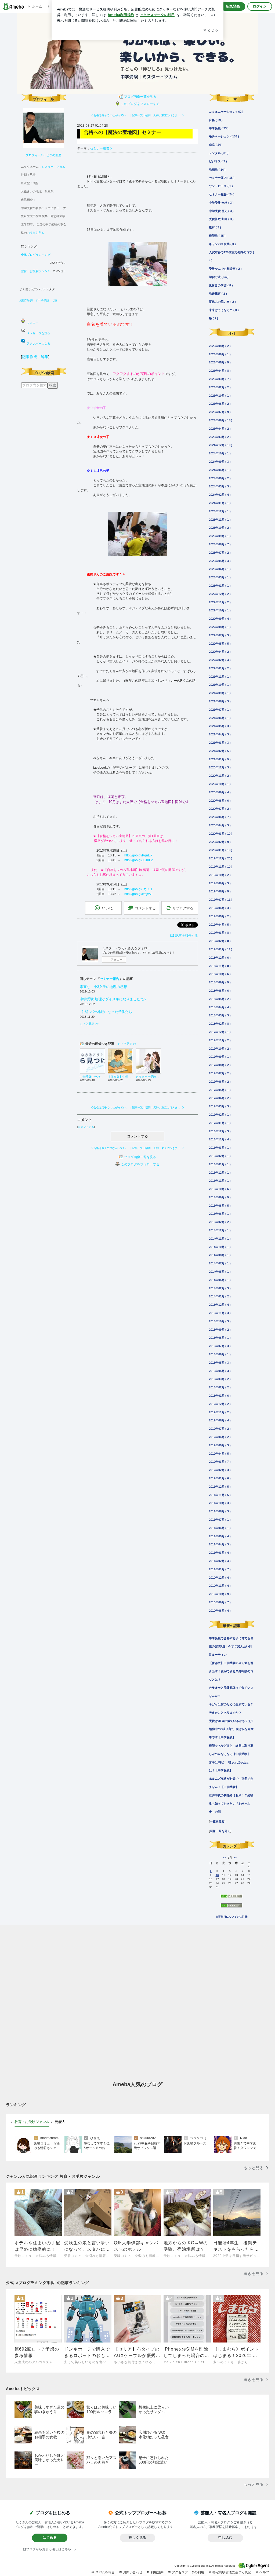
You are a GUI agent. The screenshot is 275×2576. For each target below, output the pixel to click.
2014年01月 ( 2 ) (220, 1296)
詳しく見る (137, 2537)
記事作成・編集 (35, 357)
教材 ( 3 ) (215, 227)
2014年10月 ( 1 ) (220, 1247)
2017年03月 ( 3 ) (220, 1106)
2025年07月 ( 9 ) (220, 412)
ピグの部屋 (54, 155)
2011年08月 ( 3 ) (220, 1511)
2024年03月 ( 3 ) (220, 486)
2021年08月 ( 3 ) (220, 701)
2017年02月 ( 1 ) (220, 1115)
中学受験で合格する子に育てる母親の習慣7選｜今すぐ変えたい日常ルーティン (231, 1647)
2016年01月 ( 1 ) (220, 1164)
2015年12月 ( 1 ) (220, 1173)
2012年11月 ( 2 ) (220, 1412)
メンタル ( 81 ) (219, 153)
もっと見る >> (89, 1024)
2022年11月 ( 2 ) (220, 602)
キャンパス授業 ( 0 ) (222, 244)
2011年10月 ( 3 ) (220, 1503)
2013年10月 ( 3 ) (220, 1321)
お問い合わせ (133, 2572)
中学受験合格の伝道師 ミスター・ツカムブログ (137, 53)
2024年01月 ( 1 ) (220, 503)
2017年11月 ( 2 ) (220, 1040)
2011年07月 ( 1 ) (220, 1520)
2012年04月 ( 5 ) (220, 1454)
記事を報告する (187, 936)
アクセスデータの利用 (188, 2572)
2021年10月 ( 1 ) (220, 685)
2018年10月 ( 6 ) (220, 974)
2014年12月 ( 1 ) (220, 1230)
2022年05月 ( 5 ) (220, 644)
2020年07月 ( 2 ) (220, 809)
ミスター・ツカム (53, 167)
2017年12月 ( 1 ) (220, 1032)
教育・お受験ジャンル (36, 271)
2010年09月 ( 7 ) (220, 1602)
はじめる (50, 2537)
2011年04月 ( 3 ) (220, 1544)
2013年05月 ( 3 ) (220, 1363)
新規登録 (233, 6)
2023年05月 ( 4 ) (220, 561)
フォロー (117, 959)
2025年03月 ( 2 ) (220, 437)
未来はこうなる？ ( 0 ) (224, 310)
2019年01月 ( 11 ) (221, 949)
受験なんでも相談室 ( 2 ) (225, 269)
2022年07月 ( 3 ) (220, 635)
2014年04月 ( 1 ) (220, 1280)
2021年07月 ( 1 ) (220, 710)
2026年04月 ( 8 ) (220, 371)
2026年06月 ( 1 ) (220, 354)
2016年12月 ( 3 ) (220, 1131)
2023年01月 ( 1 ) (220, 586)
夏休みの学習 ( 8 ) (221, 285)
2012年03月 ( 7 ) (220, 1462)
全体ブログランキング (36, 255)
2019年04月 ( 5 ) (220, 925)
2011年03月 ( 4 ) (220, 1553)
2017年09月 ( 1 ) (220, 1057)
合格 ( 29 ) (216, 120)
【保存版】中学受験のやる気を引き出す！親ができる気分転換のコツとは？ (231, 1671)
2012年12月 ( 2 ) (220, 1404)
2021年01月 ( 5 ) (220, 759)
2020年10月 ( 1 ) (220, 784)
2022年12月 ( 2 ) (220, 594)
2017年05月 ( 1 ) (220, 1090)
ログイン (260, 6)
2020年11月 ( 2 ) (220, 776)
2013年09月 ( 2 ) (220, 1330)
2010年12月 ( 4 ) (220, 1578)
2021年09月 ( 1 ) (220, 693)
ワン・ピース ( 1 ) (221, 186)
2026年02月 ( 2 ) (220, 387)
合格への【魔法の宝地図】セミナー (122, 132)
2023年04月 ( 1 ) (220, 569)
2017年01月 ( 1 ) (220, 1123)
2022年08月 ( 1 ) (220, 627)
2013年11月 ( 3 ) (220, 1313)
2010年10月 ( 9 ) (220, 1594)
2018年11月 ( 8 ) (220, 966)
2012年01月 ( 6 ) (220, 1478)
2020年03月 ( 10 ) (221, 834)
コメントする (137, 1136)
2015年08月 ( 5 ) (220, 1206)
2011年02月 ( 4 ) (220, 1561)
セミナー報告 (100, 148)
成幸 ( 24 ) (216, 145)
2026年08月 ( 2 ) (220, 346)
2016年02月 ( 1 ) (220, 1156)
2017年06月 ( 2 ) (220, 1082)
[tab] (32, 2122)
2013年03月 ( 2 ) (220, 1379)
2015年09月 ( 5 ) (220, 1197)
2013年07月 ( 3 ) (220, 1346)
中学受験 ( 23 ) (219, 128)
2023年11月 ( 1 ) (220, 520)
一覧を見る (217, 1821)
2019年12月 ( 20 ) (221, 858)
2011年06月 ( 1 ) (220, 1528)
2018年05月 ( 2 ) (220, 999)
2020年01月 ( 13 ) (221, 850)
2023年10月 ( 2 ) (220, 528)
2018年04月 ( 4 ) (220, 1007)
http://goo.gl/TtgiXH (138, 889)
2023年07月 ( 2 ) (220, 553)
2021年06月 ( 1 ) (220, 718)
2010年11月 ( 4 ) (220, 1586)
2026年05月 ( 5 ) (220, 362)
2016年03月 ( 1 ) (220, 1148)
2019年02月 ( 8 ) (220, 941)
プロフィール (35, 155)
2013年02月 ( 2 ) (220, 1387)
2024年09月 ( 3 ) (220, 462)
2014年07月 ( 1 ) (220, 1263)
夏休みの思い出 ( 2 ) (222, 302)
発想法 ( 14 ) (217, 170)
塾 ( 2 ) (214, 318)
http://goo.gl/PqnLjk (138, 855)
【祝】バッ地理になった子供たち (106, 1012)
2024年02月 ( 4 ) (220, 495)
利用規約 (157, 2572)
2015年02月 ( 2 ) (220, 1222)
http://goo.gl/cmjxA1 (139, 894)
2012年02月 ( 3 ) (220, 1470)
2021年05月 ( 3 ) (220, 726)
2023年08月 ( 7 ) (220, 544)
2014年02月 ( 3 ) (220, 1288)
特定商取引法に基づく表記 (232, 2572)
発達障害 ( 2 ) (218, 294)
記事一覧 (137, 115)
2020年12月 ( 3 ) (220, 767)
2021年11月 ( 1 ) (220, 677)
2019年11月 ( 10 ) (221, 867)
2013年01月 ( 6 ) (220, 1396)
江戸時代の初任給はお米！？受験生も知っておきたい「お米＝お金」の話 (231, 1804)
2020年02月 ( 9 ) (220, 842)
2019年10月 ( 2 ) (220, 875)
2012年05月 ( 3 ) (220, 1445)
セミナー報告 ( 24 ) (222, 194)
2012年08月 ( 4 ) (220, 1420)
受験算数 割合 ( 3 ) (221, 219)
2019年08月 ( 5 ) (220, 891)
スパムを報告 (105, 2572)
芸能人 (60, 2122)
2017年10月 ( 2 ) (220, 1049)
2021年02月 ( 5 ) (220, 751)
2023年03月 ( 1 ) (220, 577)
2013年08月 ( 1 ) (220, 1338)
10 (217, 1875)
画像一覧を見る (220, 1831)
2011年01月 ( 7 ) (220, 1569)
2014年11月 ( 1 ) (220, 1239)
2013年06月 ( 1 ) (220, 1354)
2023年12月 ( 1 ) (220, 511)
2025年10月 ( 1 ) (220, 396)
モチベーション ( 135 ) (224, 136)
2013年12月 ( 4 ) (220, 1305)
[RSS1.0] (231, 1898)
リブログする (183, 908)
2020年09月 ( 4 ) (220, 792)
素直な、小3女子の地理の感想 (103, 987)
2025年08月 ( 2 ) (220, 404)
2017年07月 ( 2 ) (220, 1073)
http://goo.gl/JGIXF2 (139, 860)
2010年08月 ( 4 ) (220, 1611)
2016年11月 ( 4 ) (220, 1139)
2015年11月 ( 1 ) (220, 1181)
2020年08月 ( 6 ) (220, 801)
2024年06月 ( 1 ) (220, 470)
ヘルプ (264, 2572)
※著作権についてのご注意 (231, 1917)
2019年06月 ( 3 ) (220, 908)
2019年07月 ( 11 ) (221, 900)
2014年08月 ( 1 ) (220, 1255)
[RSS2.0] (231, 1907)
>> (235, 1858)
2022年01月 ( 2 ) (220, 668)
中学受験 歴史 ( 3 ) (221, 211)
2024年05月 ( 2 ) (220, 478)
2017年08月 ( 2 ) (220, 1065)
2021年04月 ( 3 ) (220, 734)
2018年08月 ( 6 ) (220, 991)
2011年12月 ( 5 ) (220, 1487)
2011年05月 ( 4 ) (220, 1536)
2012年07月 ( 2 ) (220, 1429)
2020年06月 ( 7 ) (220, 817)
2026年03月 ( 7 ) (220, 379)
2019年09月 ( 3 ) (220, 883)
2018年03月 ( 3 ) (220, 1015)
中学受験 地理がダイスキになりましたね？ (113, 999)
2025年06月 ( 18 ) (221, 420)
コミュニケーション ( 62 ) (226, 112)
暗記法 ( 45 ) (217, 236)
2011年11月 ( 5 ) (220, 1495)
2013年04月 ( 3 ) (220, 1371)
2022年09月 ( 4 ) (220, 619)
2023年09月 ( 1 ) (220, 536)
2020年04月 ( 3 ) (220, 825)
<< (225, 1858)
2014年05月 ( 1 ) (220, 1272)
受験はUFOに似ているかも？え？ (231, 1721)
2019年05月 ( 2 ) (220, 916)
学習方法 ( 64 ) (219, 277)
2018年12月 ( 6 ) (220, 958)
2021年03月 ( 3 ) (220, 743)
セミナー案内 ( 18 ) (222, 178)
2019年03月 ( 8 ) (220, 933)
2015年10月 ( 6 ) (220, 1189)
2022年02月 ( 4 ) (220, 660)
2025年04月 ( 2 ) (220, 429)
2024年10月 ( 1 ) (220, 453)
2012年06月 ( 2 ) (220, 1437)
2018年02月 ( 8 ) (220, 1024)
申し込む (225, 2537)
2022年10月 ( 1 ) (220, 610)
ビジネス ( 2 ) (218, 161)
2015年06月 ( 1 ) (220, 1214)
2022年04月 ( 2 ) (220, 652)
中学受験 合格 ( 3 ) (221, 203)
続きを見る (37, 233)
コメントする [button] (145, 908)
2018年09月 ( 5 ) (220, 982)
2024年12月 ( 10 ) (221, 445)
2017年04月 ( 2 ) (220, 1098)
